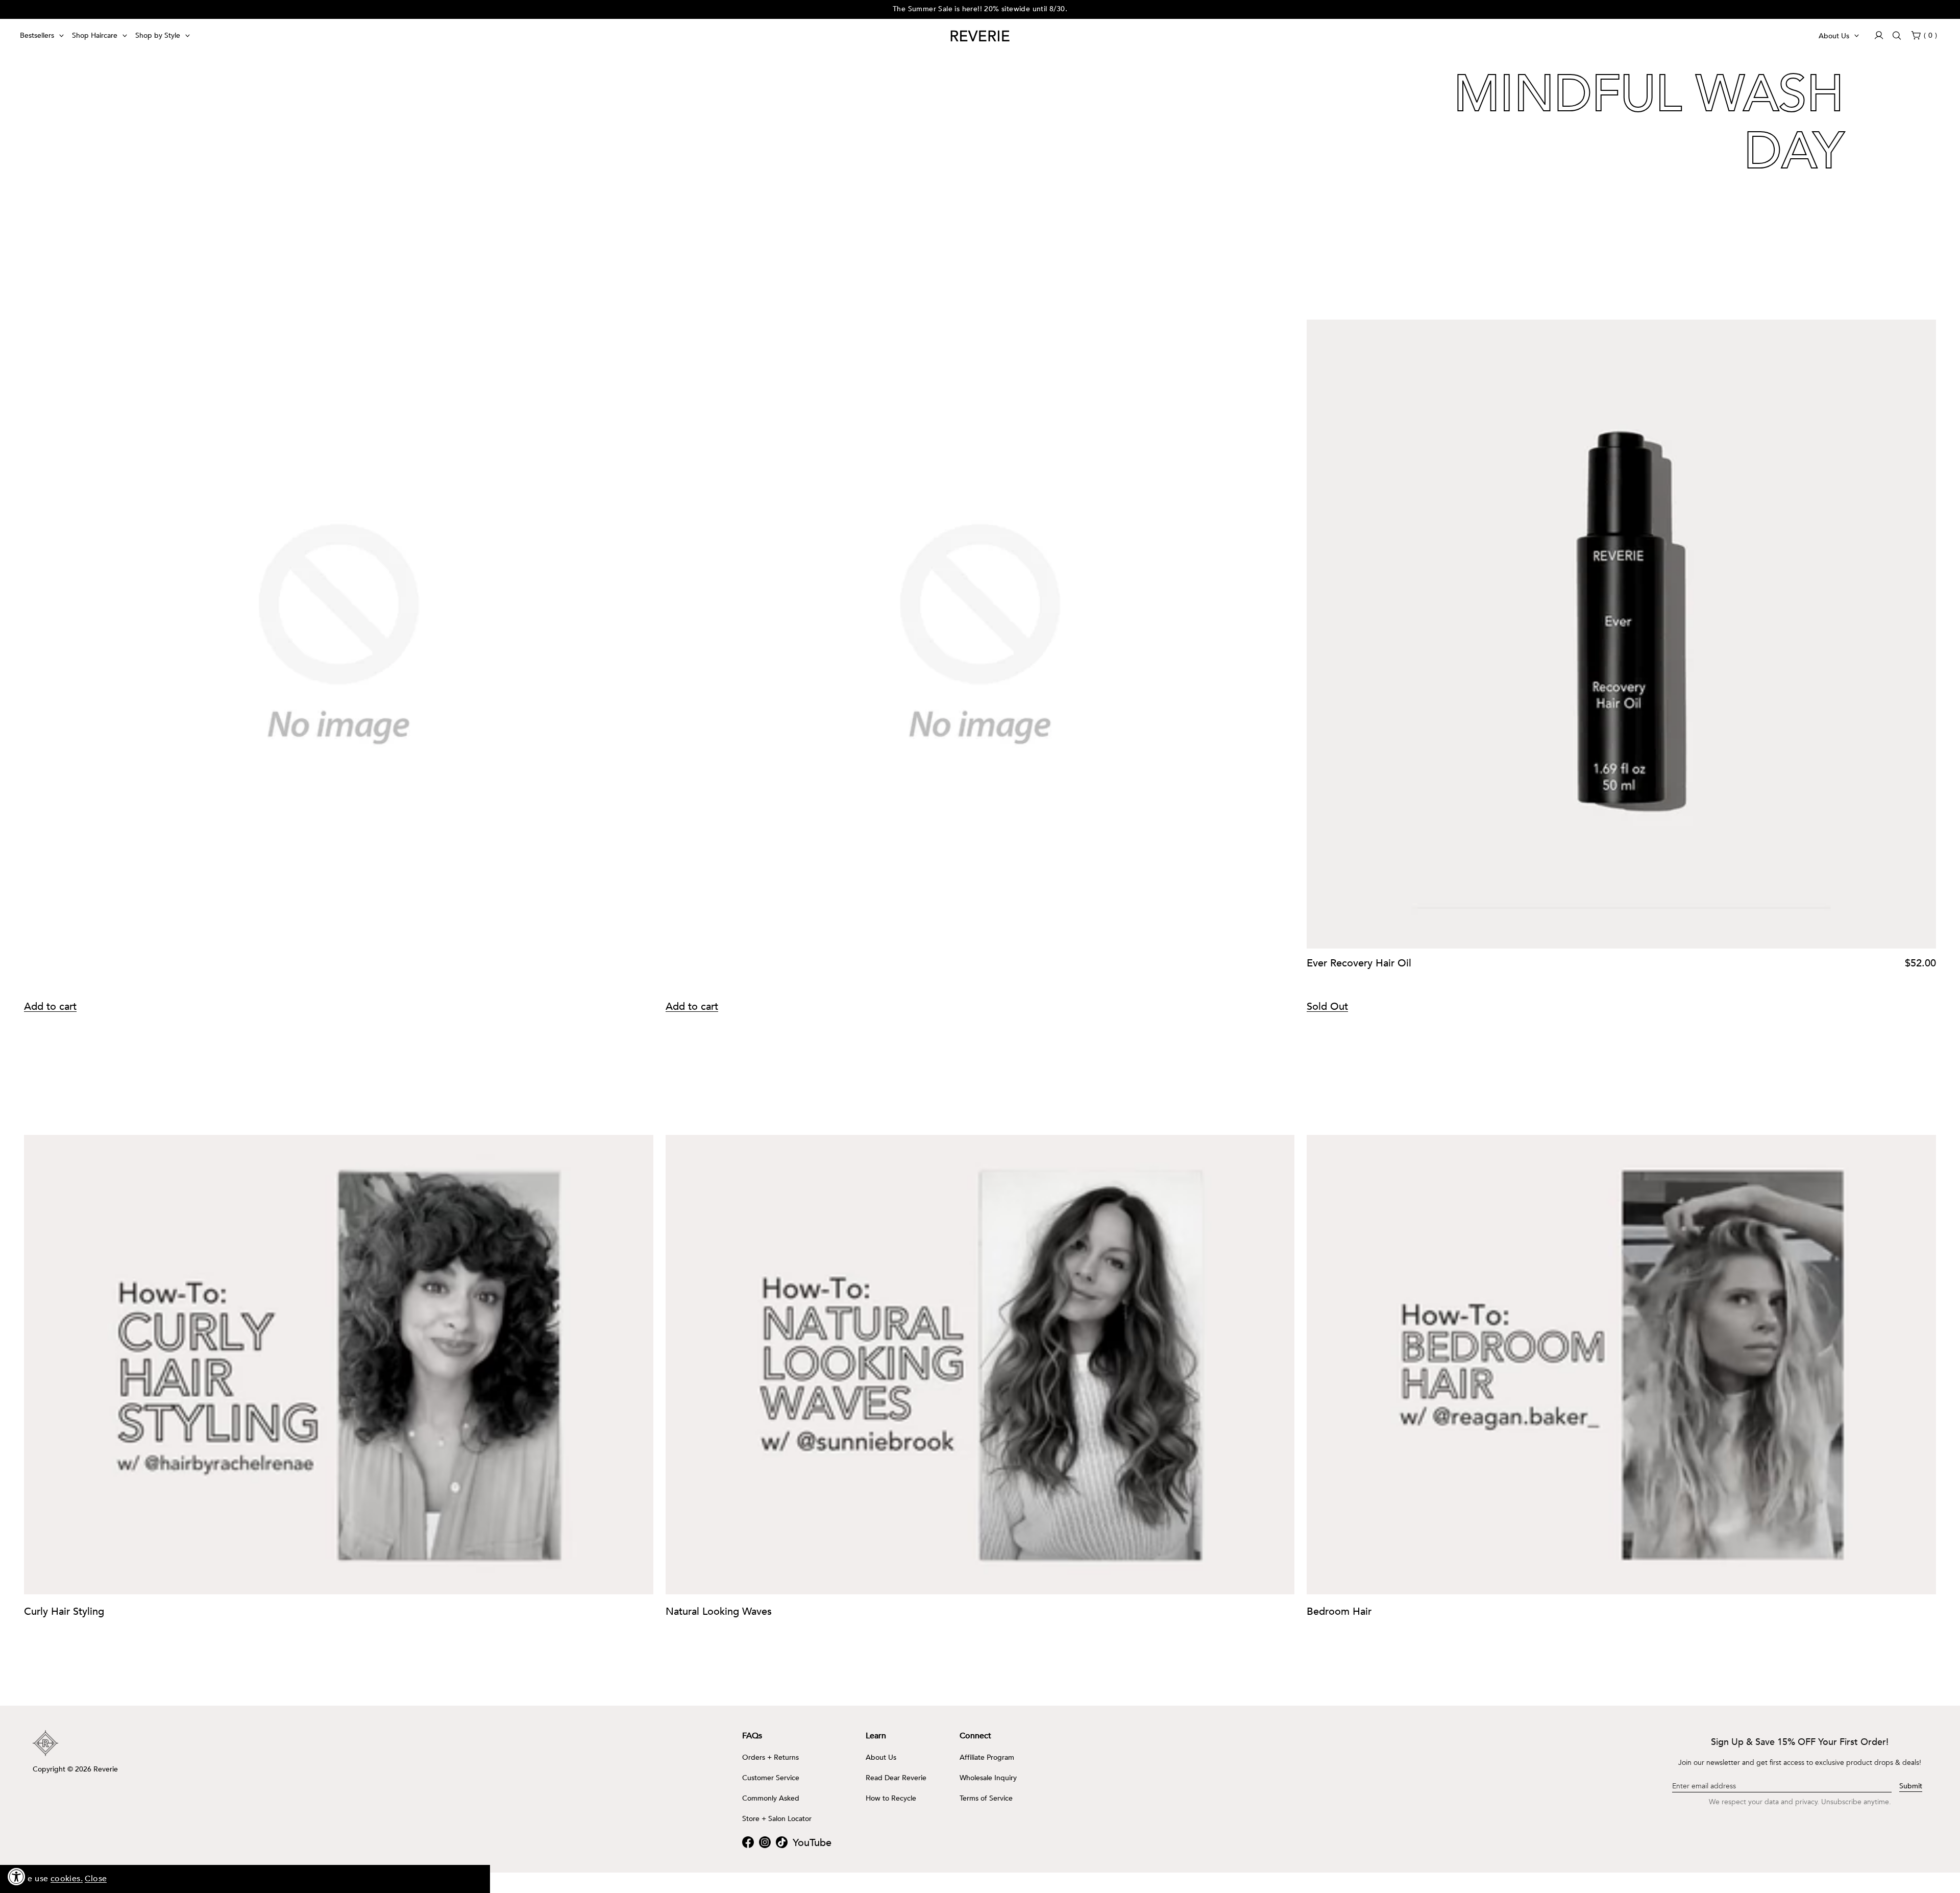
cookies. (67, 1879)
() (1930, 35)
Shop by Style (158, 35)
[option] (980, 9)
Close (96, 1879)
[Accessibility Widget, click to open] (17, 1876)
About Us (1834, 36)
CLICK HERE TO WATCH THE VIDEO (558, 299)
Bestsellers (37, 35)
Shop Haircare (95, 35)
